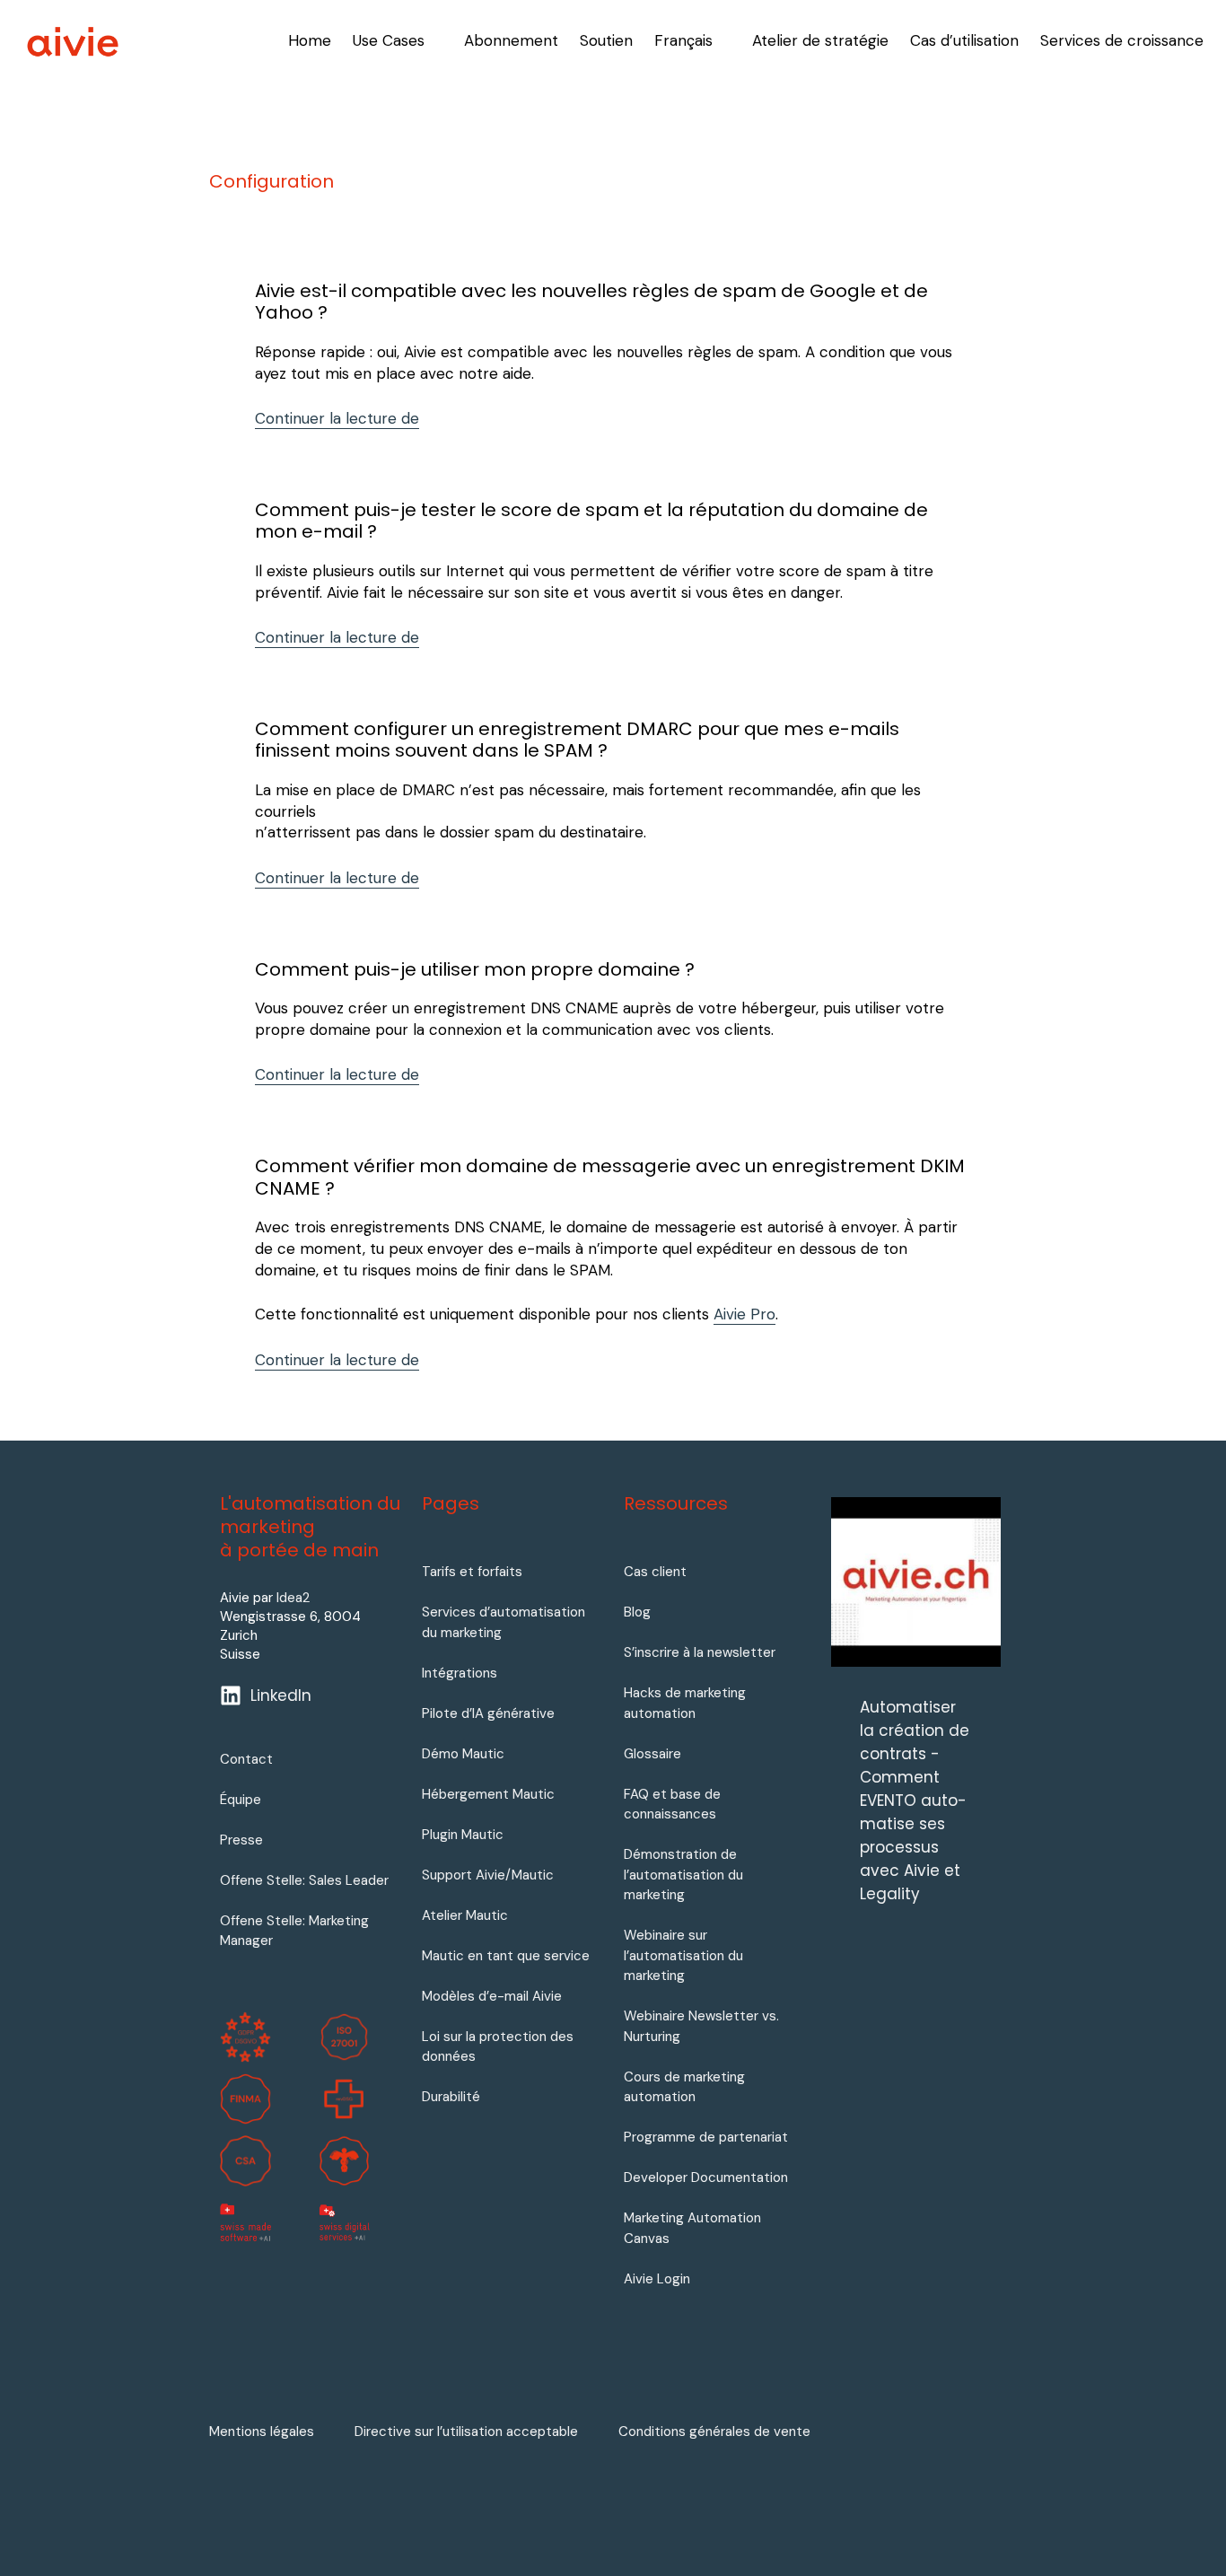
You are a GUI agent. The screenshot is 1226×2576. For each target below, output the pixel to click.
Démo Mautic (463, 1754)
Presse (241, 1840)
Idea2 (293, 1598)
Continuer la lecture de (337, 418)
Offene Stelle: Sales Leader (304, 1880)
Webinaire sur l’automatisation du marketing (683, 1955)
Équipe (241, 1800)
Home (310, 40)
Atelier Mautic (465, 1915)
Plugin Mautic (463, 1835)
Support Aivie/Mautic (488, 1875)
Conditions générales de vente (714, 2431)
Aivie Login (657, 2279)
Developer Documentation (706, 2177)
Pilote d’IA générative (488, 1713)
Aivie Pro (744, 1314)
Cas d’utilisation (964, 40)
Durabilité (451, 2097)
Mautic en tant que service (506, 1956)
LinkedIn (281, 1695)
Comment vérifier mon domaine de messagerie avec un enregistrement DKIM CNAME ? (610, 1177)
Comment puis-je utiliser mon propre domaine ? (475, 969)
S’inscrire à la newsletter (700, 1652)
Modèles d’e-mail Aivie (492, 1996)
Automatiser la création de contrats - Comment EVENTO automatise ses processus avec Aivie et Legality (915, 1801)
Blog (637, 1612)
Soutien (606, 40)
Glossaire (652, 1754)
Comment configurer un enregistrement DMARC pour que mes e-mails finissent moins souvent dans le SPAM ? (577, 740)
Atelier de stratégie (820, 40)
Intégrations (460, 1673)
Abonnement (511, 40)
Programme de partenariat (706, 2137)
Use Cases (389, 40)
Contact (246, 1759)
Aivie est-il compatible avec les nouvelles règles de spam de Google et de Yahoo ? (591, 302)
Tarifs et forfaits (472, 1572)
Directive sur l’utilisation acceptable (466, 2431)
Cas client (655, 1572)
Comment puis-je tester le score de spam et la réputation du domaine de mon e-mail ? (591, 521)
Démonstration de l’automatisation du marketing (683, 1875)
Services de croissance (1122, 40)
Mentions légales (262, 2431)
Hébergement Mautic (488, 1794)
